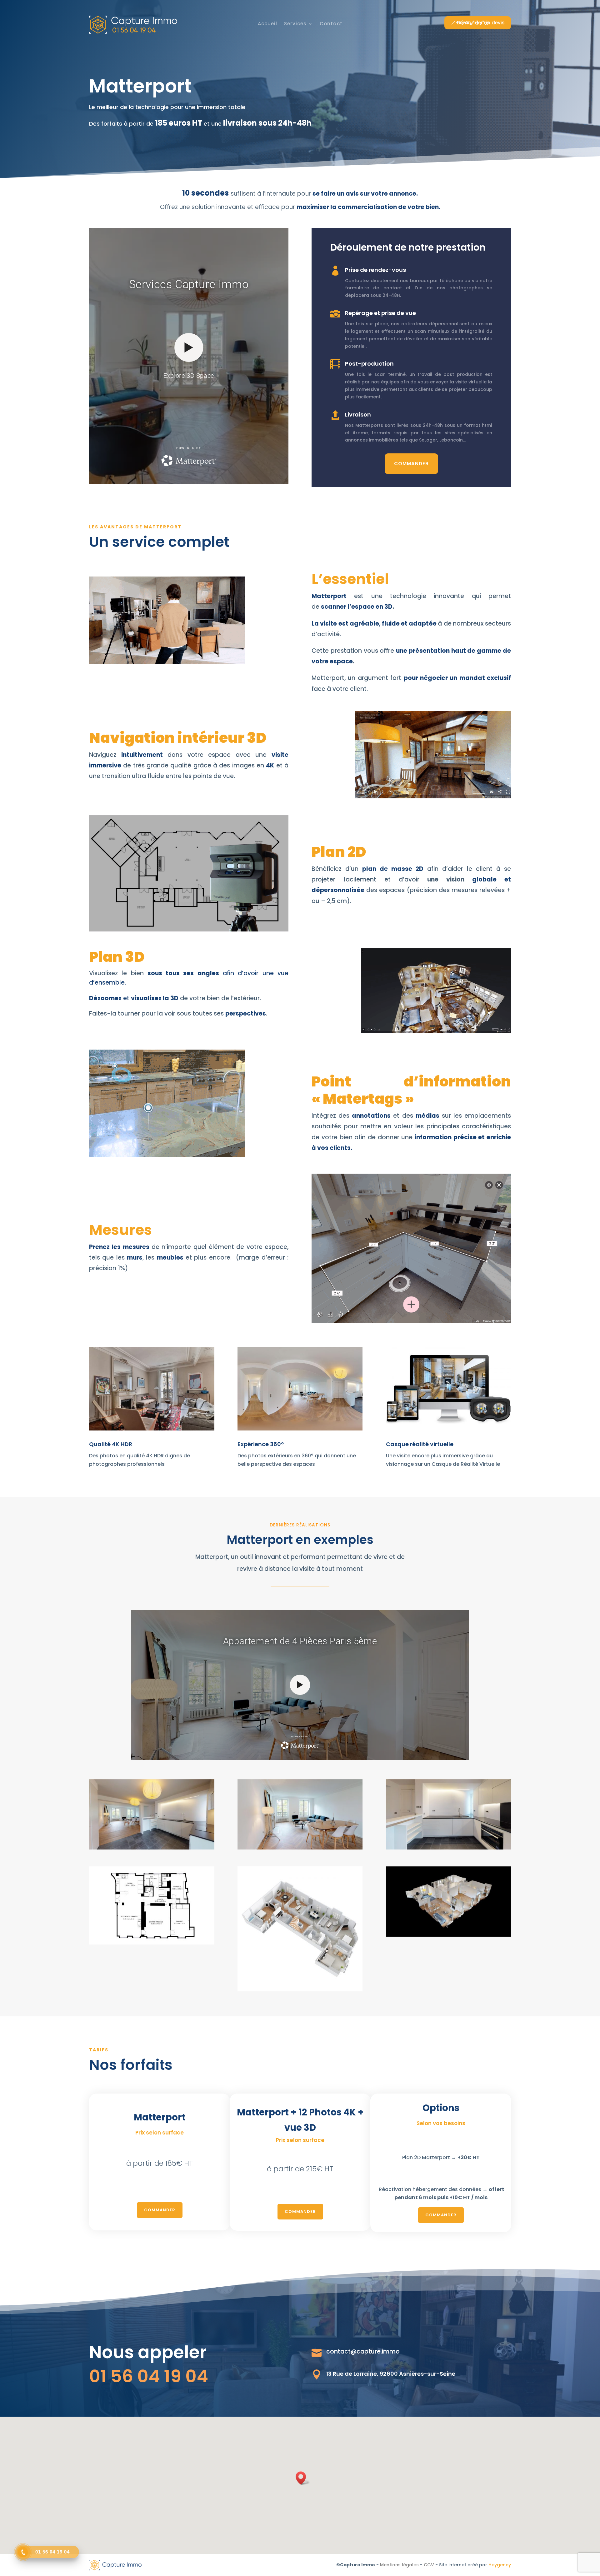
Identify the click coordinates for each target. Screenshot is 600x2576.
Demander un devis (481, 23)
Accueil (267, 24)
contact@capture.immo (363, 2351)
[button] (303, 2478)
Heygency (500, 2565)
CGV (429, 2565)
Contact (331, 24)
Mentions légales (399, 2565)
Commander (411, 464)
